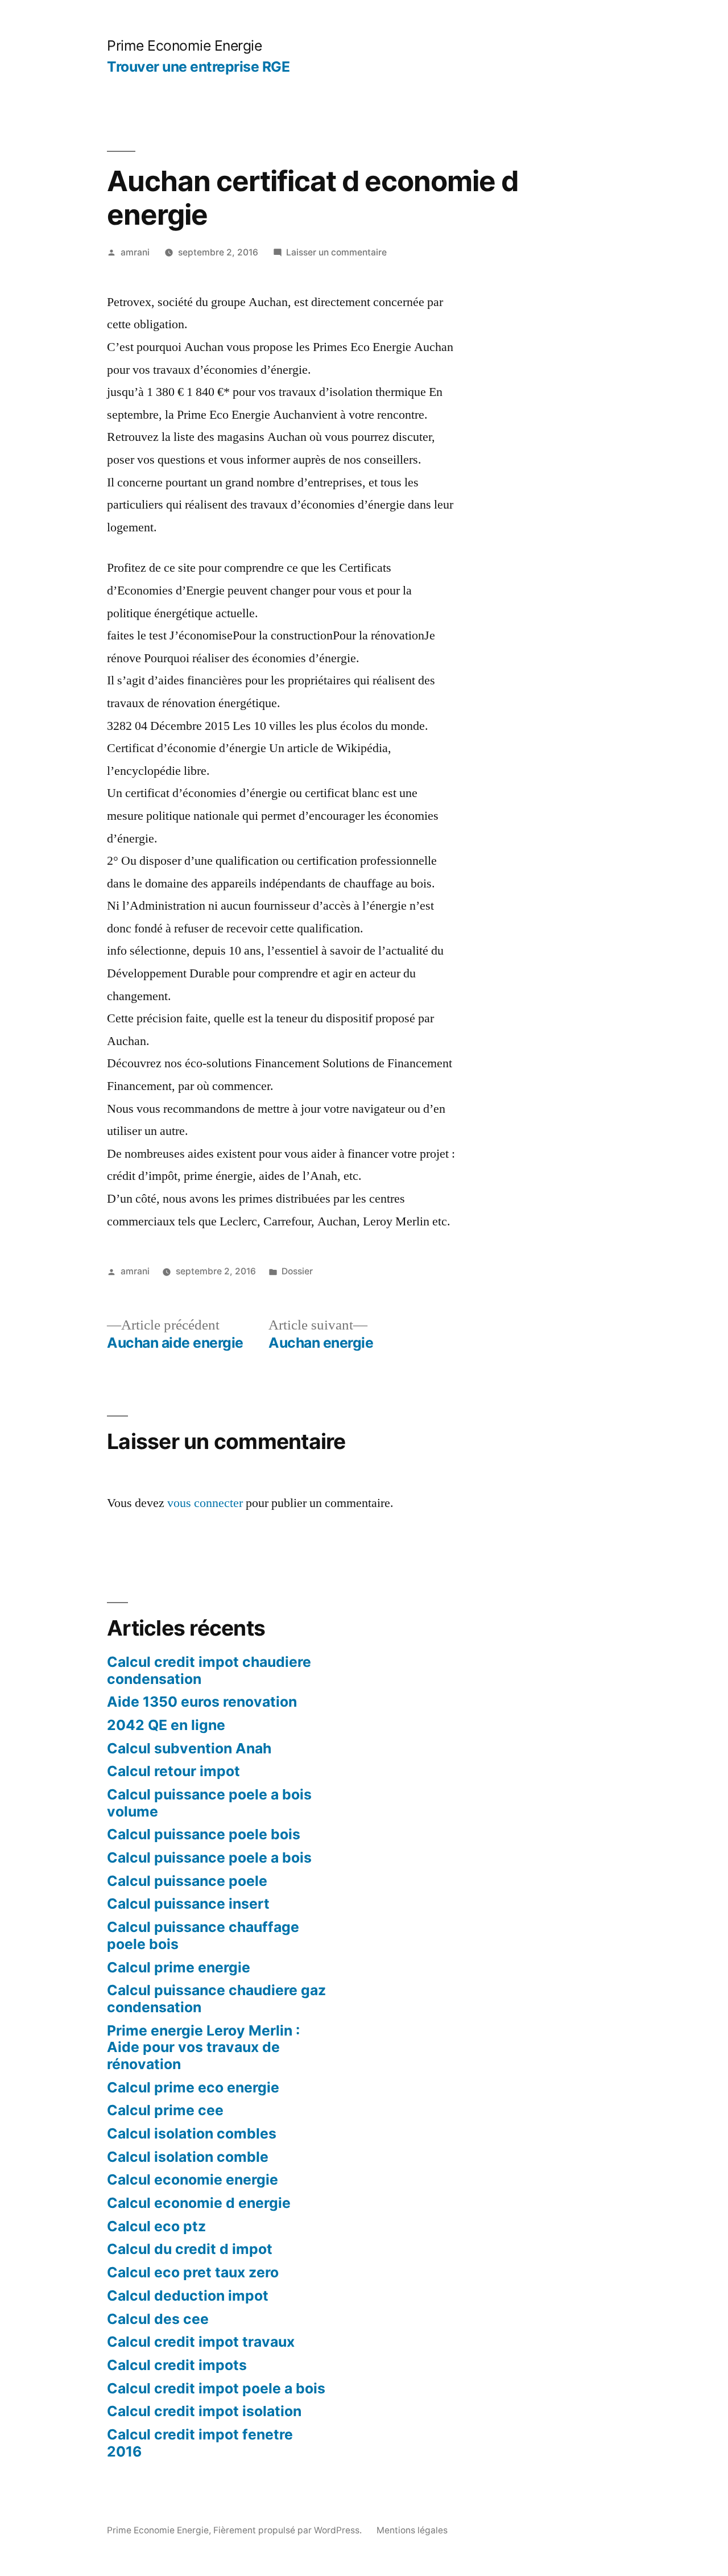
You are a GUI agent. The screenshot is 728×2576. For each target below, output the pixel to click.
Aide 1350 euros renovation (202, 1702)
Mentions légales (412, 2530)
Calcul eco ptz (156, 2226)
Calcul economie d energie (199, 2203)
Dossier (297, 1271)
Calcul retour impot (173, 1771)
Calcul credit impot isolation (204, 2411)
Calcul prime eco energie (193, 2087)
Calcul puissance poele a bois (209, 1857)
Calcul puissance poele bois (204, 1834)
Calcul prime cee (165, 2110)
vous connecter (205, 1503)
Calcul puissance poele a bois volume (209, 1803)
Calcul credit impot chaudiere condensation (209, 1670)
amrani (135, 252)
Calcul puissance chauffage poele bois (203, 1935)
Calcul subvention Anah (189, 1748)
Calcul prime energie (179, 1967)
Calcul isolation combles (192, 2133)
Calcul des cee (158, 2319)
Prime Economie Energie (184, 46)
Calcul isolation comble (188, 2157)
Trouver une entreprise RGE (198, 67)
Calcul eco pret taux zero (193, 2272)
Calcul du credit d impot (190, 2249)
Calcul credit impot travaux (201, 2342)
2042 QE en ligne (166, 1725)
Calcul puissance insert (188, 1904)
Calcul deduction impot (188, 2296)
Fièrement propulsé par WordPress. (289, 2530)
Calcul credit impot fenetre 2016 (200, 2443)
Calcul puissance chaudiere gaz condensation (216, 1999)
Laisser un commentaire (336, 252)
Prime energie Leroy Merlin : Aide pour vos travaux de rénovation (203, 2047)
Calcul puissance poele (187, 1881)
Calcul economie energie (193, 2179)
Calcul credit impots (177, 2365)
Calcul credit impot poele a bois (216, 2388)
